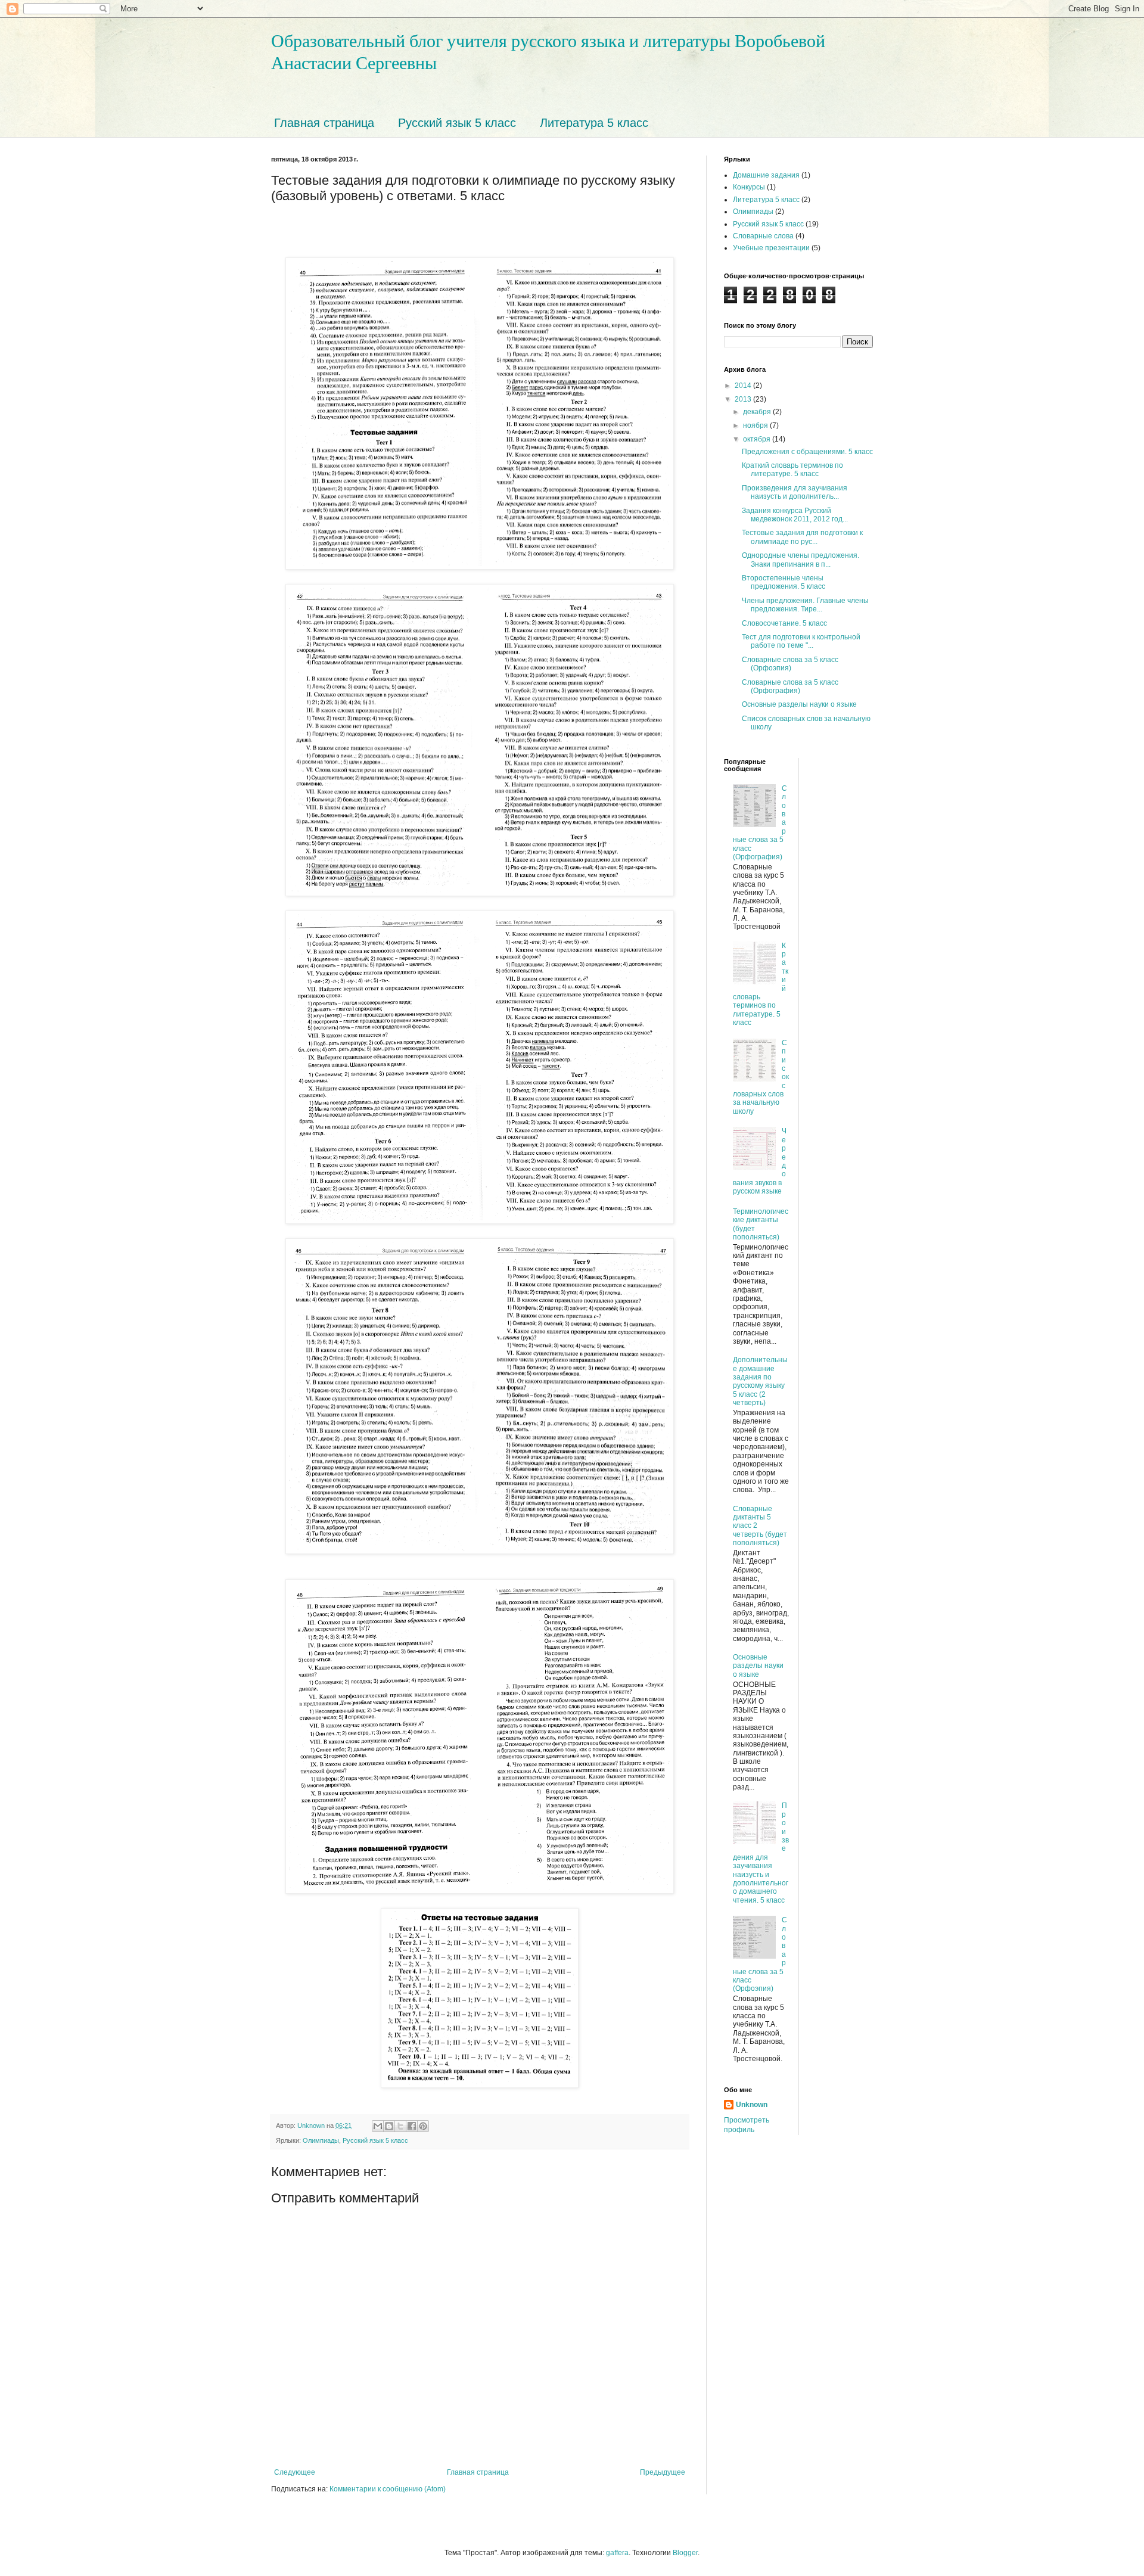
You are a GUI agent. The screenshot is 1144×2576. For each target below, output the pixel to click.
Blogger (685, 2553)
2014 (744, 386)
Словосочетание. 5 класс (784, 623)
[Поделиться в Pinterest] (423, 2126)
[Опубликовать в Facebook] (412, 2126)
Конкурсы (749, 187)
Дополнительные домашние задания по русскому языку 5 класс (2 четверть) (760, 1381)
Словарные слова (763, 236)
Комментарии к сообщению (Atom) (388, 2489)
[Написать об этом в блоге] (389, 2126)
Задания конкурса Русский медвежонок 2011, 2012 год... (795, 515)
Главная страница (324, 123)
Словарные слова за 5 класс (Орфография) (790, 686)
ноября (756, 425)
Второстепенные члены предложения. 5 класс (784, 582)
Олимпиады (321, 2140)
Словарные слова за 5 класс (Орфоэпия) (790, 664)
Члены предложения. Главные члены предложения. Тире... (805, 605)
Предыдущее (663, 2472)
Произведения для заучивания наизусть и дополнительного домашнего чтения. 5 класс (761, 1853)
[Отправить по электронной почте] (378, 2126)
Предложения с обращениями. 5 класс (807, 452)
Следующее (295, 2472)
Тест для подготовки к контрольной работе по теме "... (801, 641)
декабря (758, 412)
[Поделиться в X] (400, 2126)
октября (758, 439)
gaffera (617, 2553)
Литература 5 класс (594, 123)
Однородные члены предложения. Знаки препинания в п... (801, 560)
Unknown (752, 2105)
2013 (744, 399)
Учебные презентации (771, 248)
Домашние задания (766, 175)
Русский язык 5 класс (457, 123)
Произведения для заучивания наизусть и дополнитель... (795, 492)
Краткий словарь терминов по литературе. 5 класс (792, 470)
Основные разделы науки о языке (799, 704)
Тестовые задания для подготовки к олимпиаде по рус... (802, 537)
